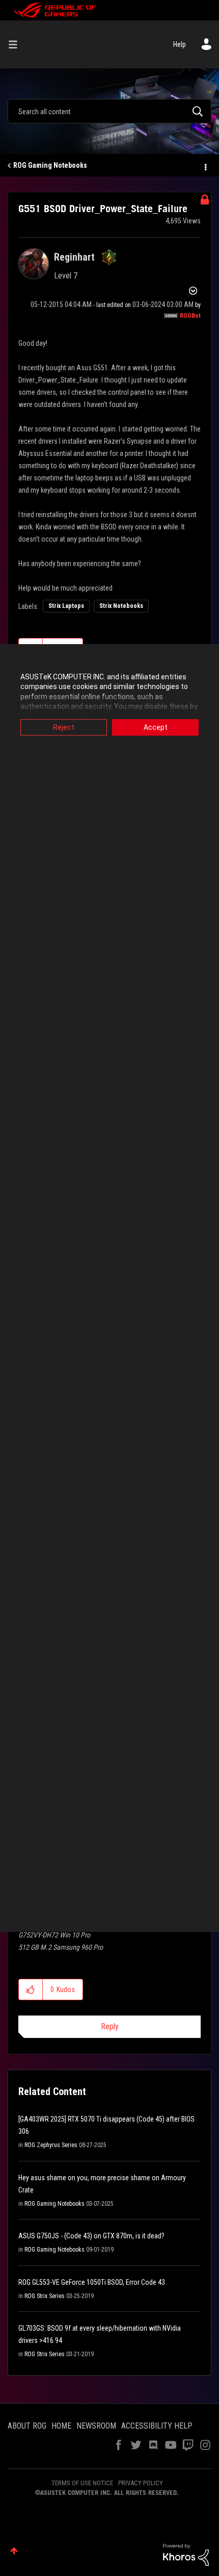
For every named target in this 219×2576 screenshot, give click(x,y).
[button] (31, 1990)
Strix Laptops (66, 606)
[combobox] (109, 111)
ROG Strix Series (45, 2296)
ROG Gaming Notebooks (50, 165)
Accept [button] (156, 727)
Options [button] (205, 166)
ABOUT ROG (27, 2426)
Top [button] (14, 2551)
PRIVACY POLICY (141, 2483)
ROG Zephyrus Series (51, 2145)
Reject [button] (64, 727)
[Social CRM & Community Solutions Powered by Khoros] (186, 2554)
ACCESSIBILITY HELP (157, 2426)
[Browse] (17, 44)
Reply (110, 2026)
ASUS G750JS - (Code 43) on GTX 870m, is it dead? (91, 2236)
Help (180, 44)
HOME (61, 2426)
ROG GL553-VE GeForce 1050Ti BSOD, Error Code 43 (92, 2282)
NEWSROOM (96, 2426)
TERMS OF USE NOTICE (82, 2483)
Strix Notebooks (121, 606)
